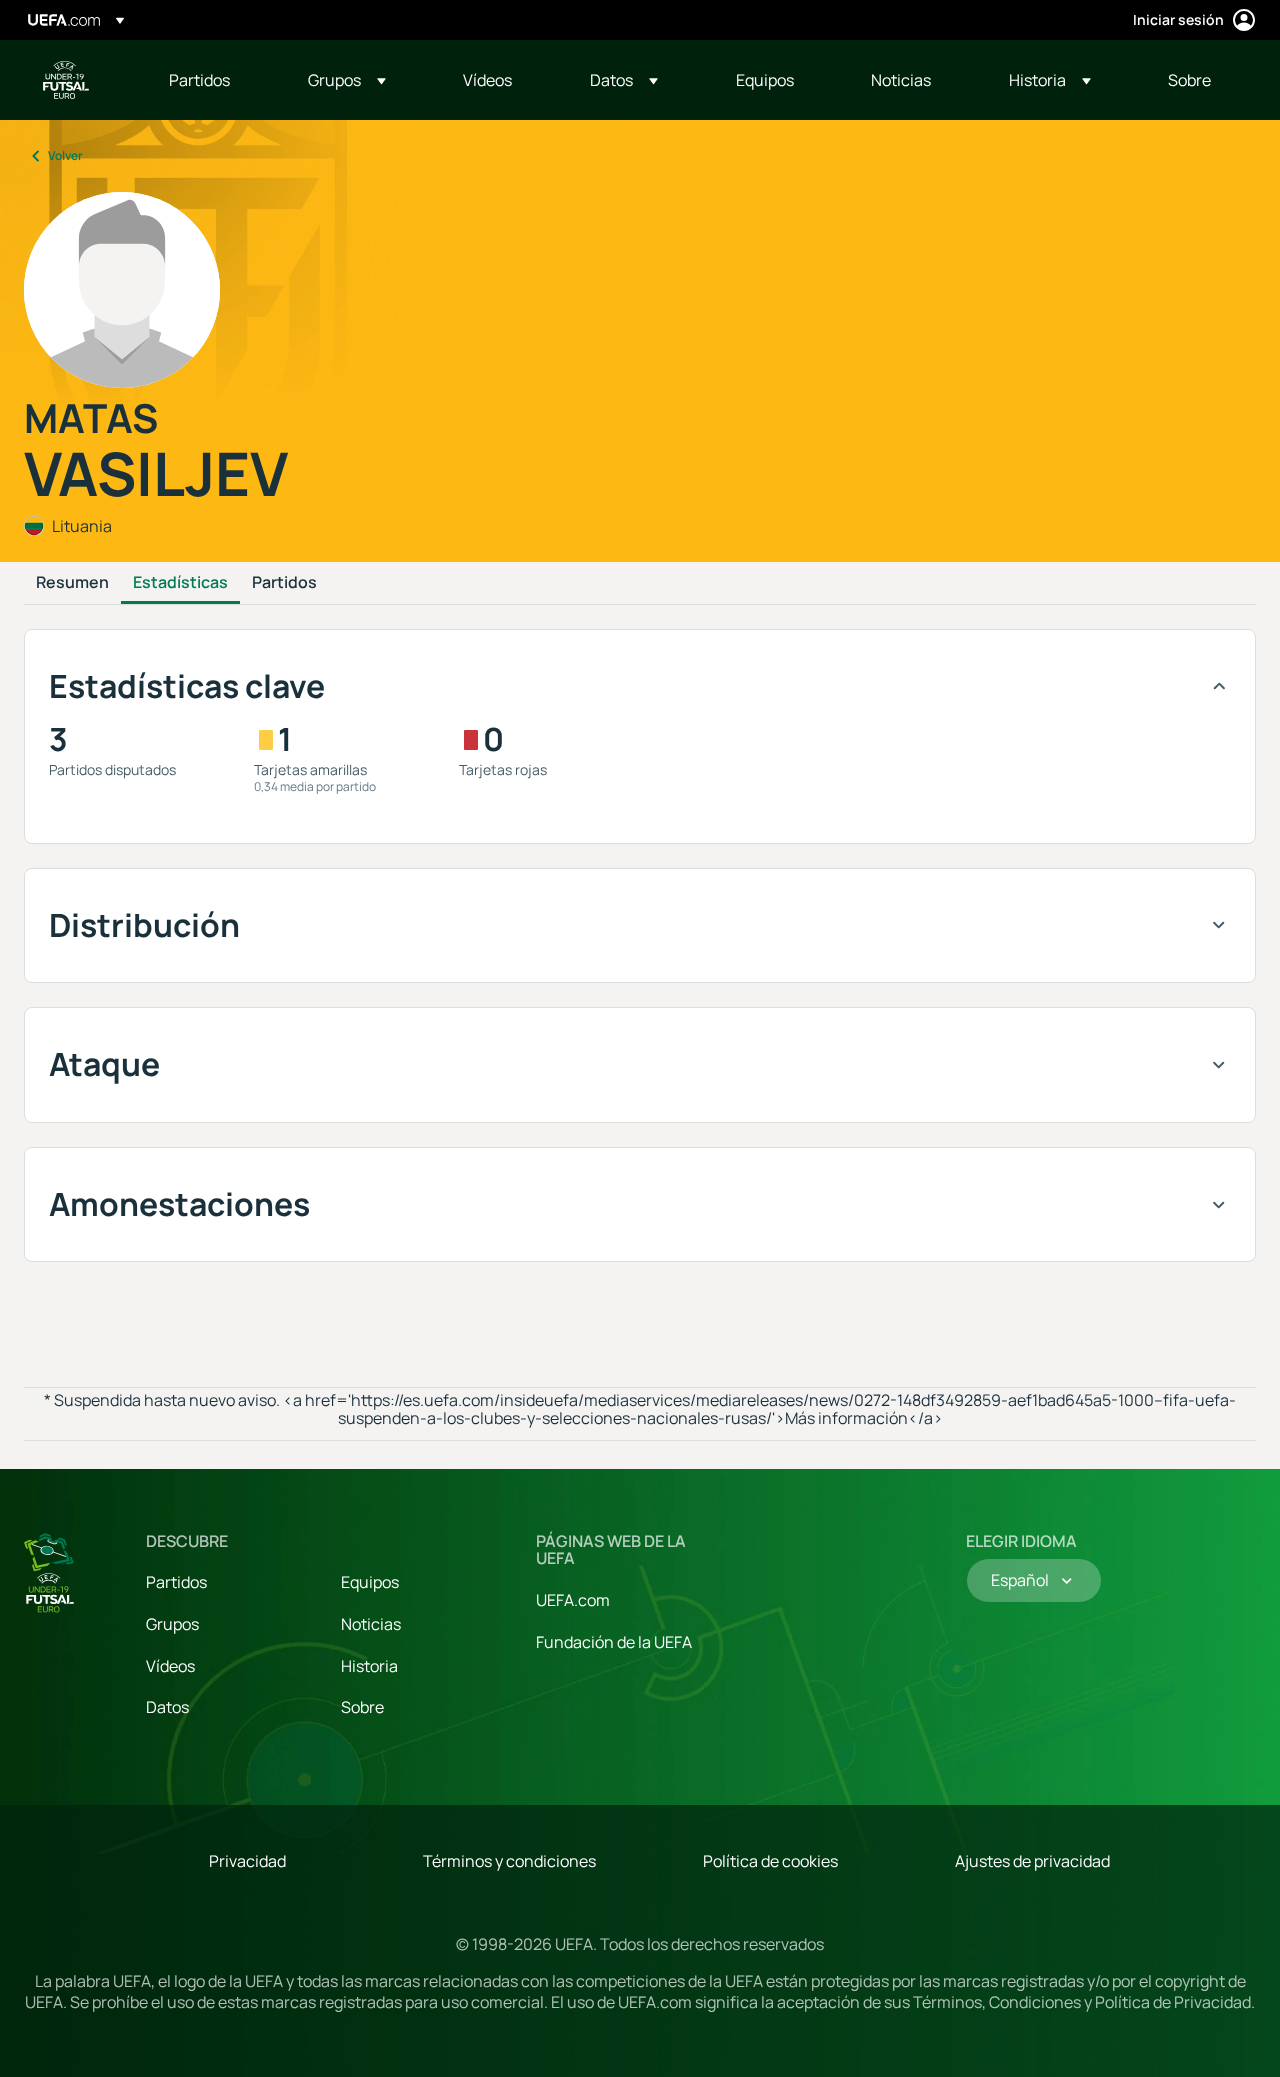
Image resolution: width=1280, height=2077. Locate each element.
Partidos (284, 583)
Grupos (172, 1624)
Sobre (362, 1707)
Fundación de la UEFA (614, 1642)
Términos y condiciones (509, 1861)
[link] (199, 80)
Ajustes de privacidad (1032, 1861)
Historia (369, 1666)
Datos (167, 1707)
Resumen (72, 583)
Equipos (370, 1582)
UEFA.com (573, 1600)
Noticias (371, 1624)
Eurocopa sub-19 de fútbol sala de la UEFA (66, 80)
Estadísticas (180, 583)
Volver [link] (65, 155)
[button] (347, 80)
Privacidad (247, 1861)
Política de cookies (770, 1861)
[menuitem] (213, 80)
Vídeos (170, 1666)
